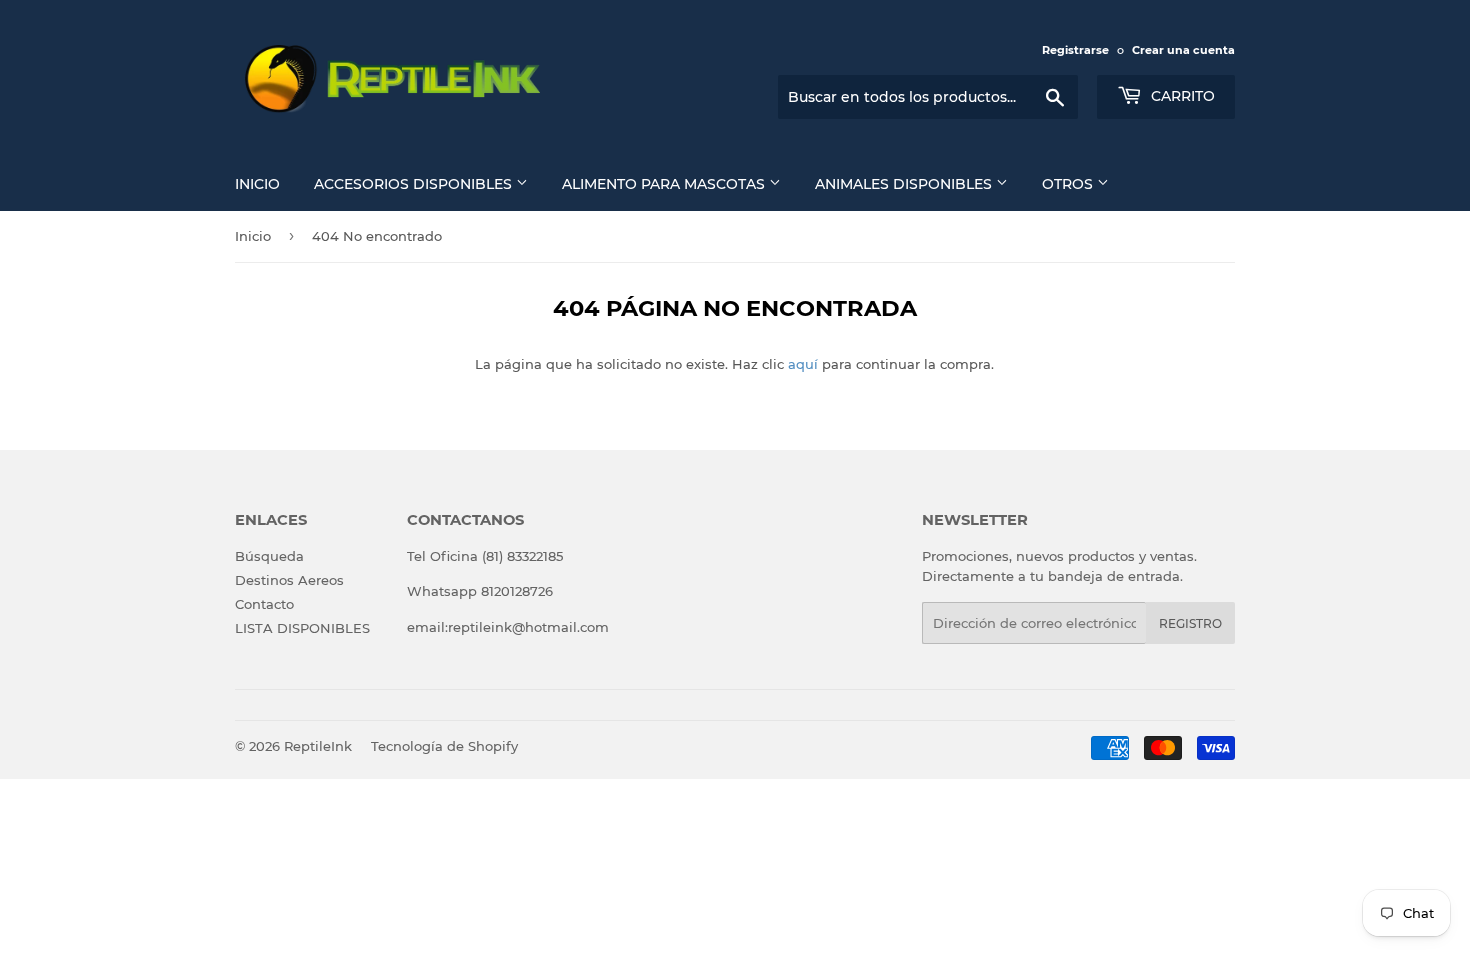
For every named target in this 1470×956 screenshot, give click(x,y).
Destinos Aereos (289, 580)
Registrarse (1075, 50)
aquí (803, 364)
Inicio (257, 184)
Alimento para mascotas (665, 184)
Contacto (264, 604)
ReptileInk (318, 746)
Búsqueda (269, 556)
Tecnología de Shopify (444, 746)
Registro (1190, 623)
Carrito (1181, 96)
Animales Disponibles (905, 184)
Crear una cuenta (1183, 50)
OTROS (1069, 184)
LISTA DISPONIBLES (302, 628)
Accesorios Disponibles (415, 184)
